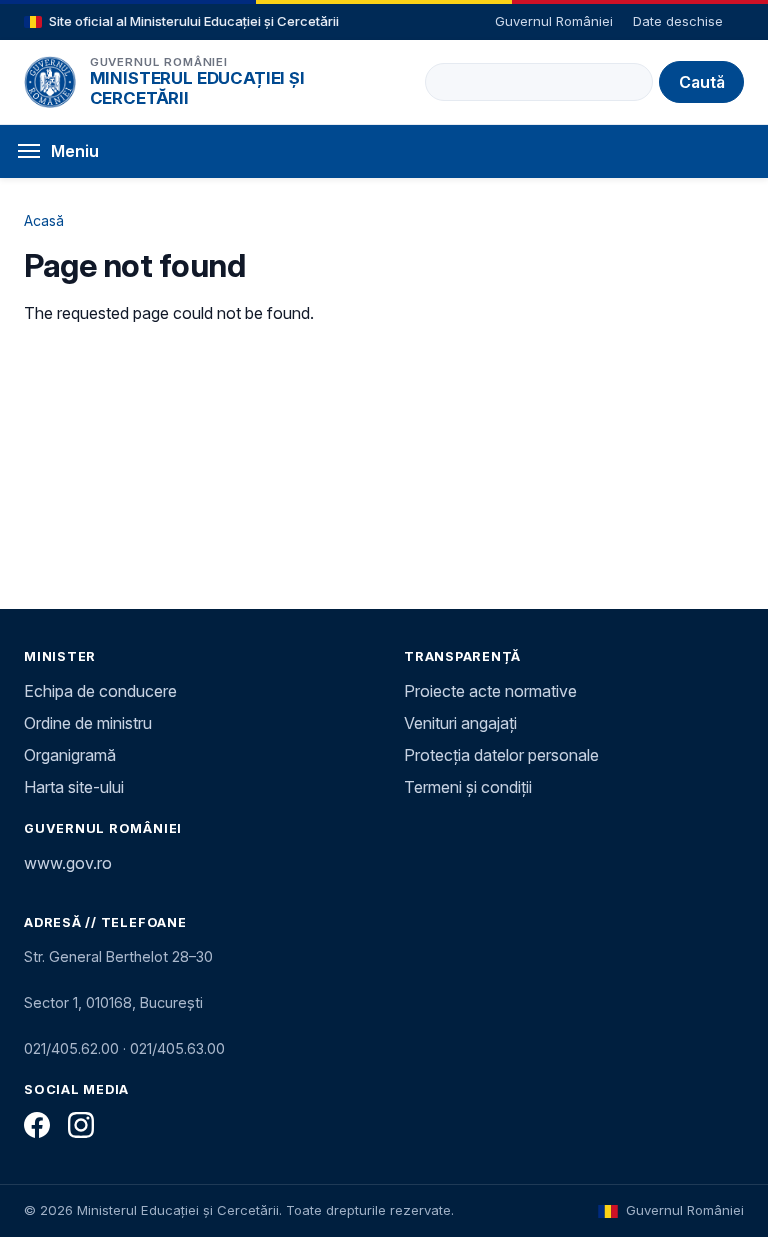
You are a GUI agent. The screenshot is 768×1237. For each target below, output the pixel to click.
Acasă (44, 220)
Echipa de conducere (100, 691)
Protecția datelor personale (501, 755)
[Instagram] (81, 1125)
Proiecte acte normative (490, 691)
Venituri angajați (460, 723)
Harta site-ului (74, 787)
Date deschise (678, 21)
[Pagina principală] (50, 82)
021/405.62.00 (71, 1048)
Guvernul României (554, 21)
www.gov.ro (68, 863)
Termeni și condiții (468, 787)
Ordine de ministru (88, 723)
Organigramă (70, 755)
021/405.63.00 (177, 1048)
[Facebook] (37, 1125)
